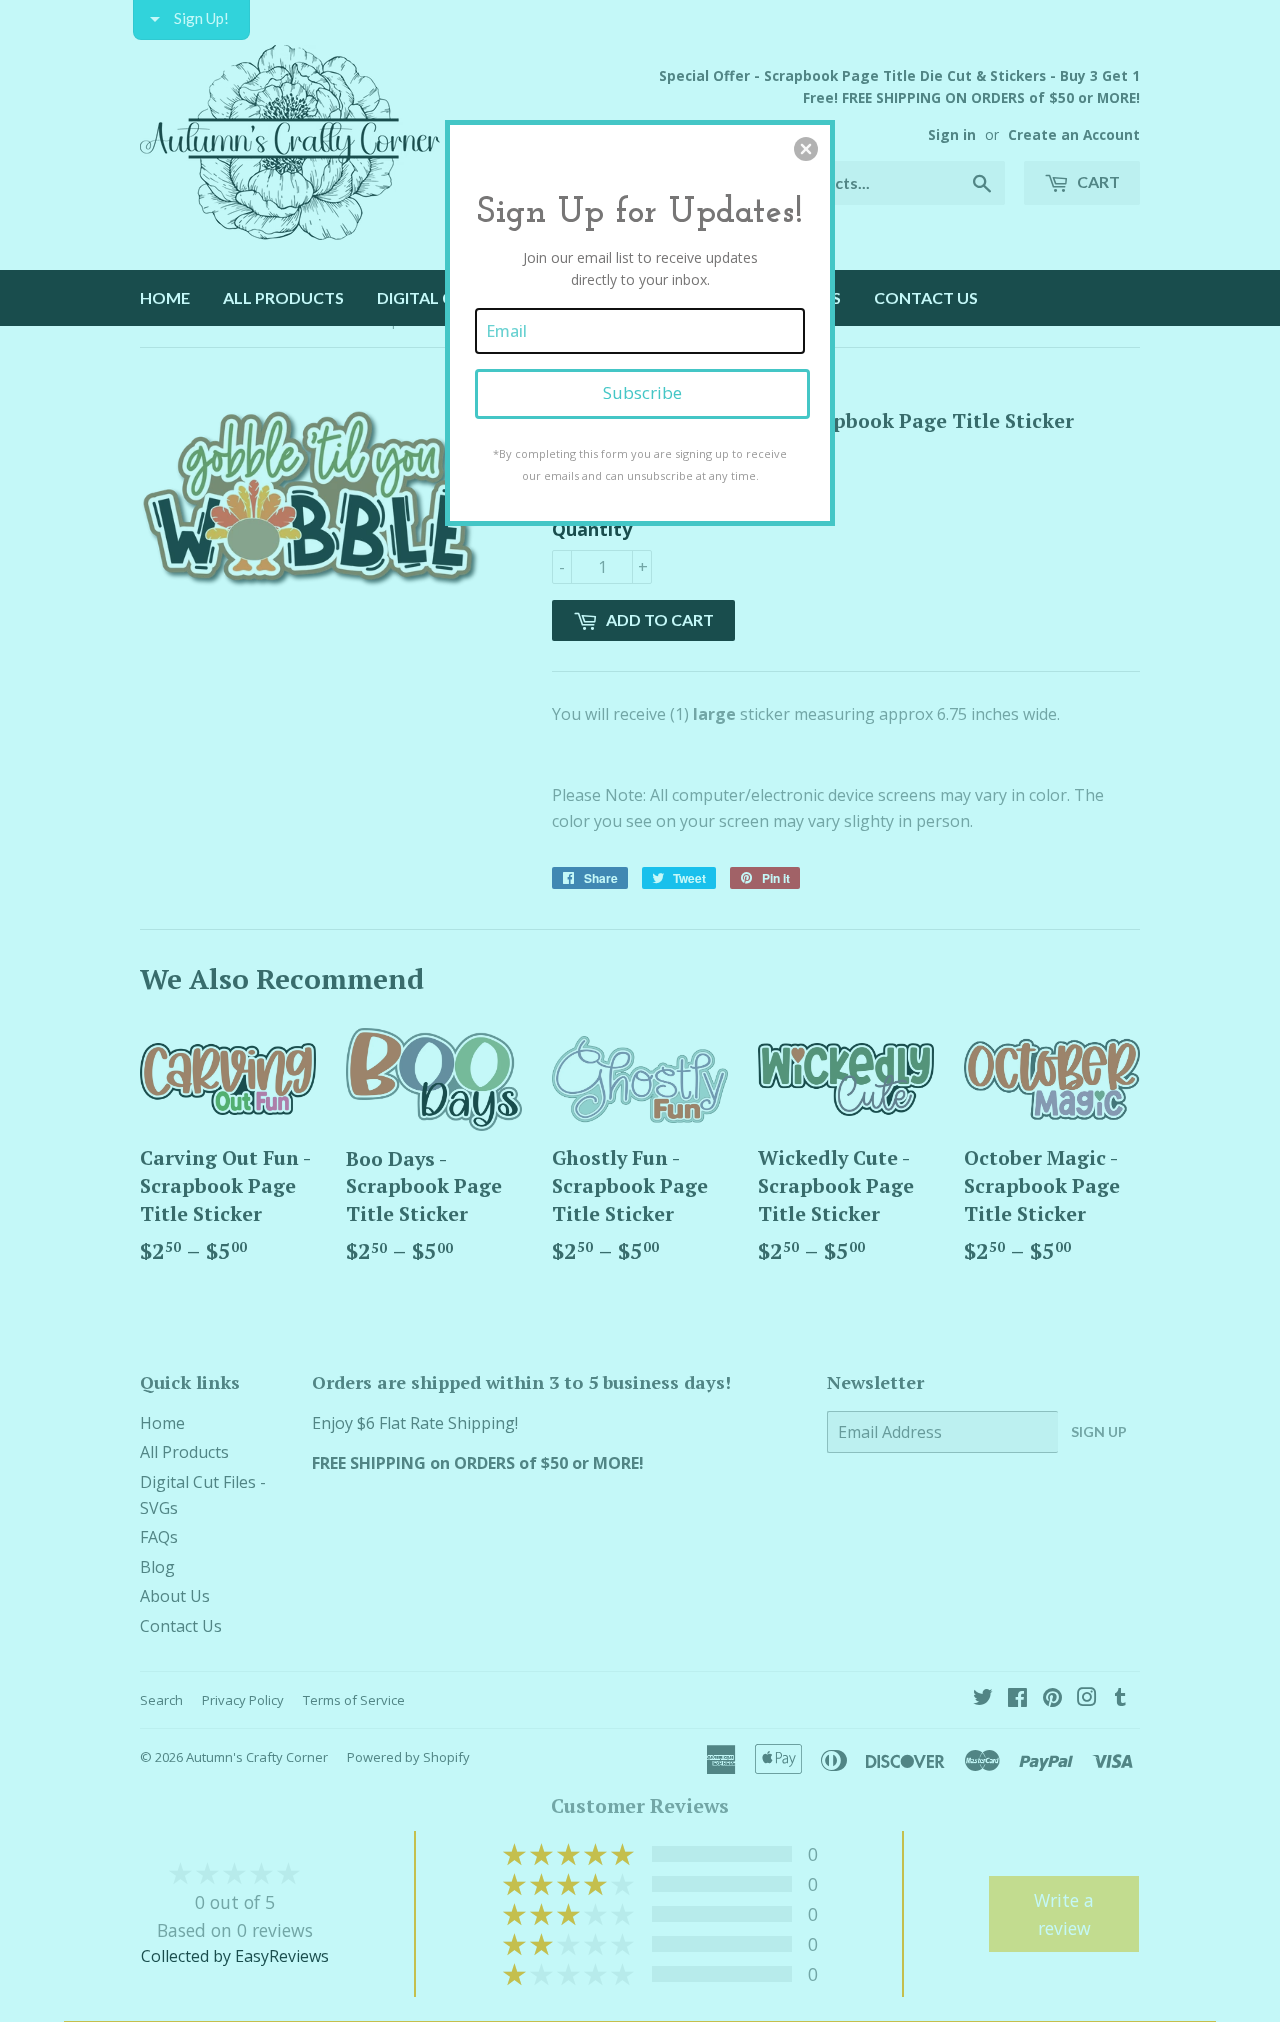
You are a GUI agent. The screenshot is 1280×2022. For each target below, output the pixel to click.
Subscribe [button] (642, 392)
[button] (806, 149)
